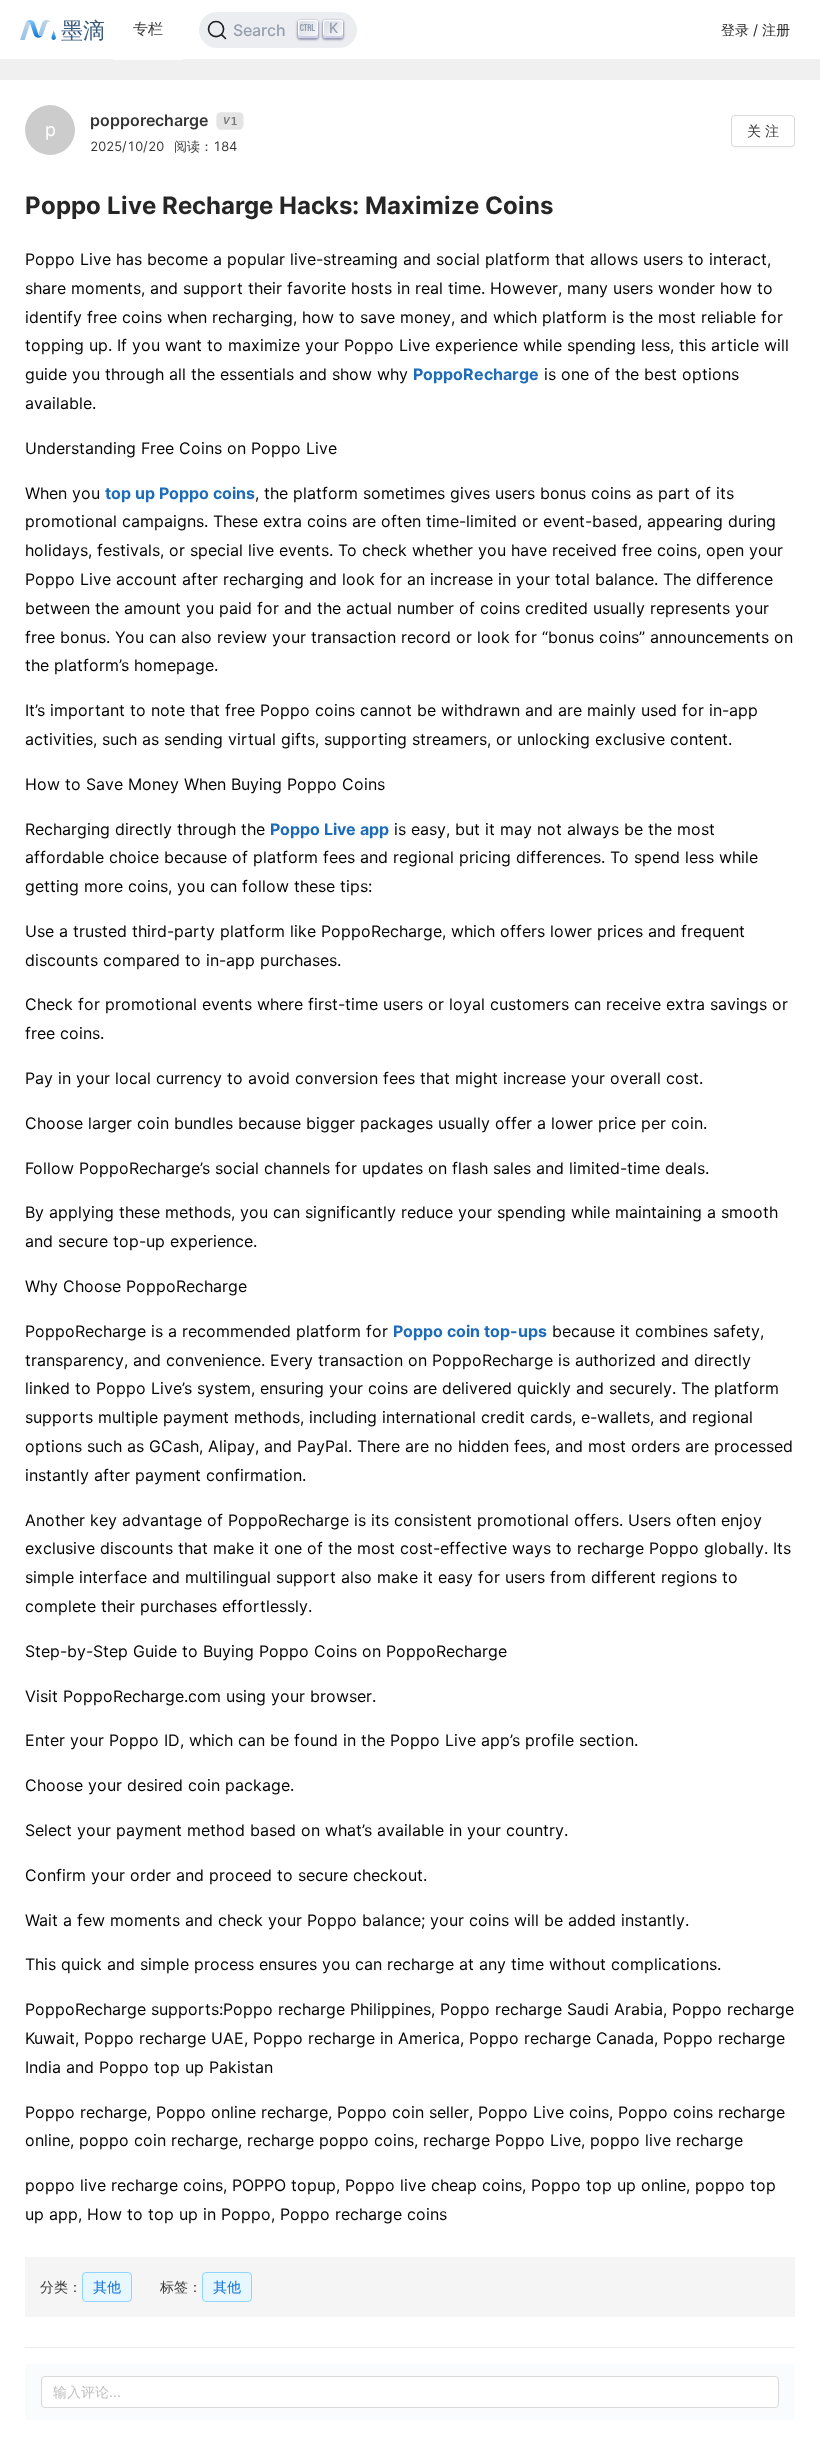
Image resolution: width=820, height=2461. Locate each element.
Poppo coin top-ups (470, 1331)
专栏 (148, 28)
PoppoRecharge (476, 374)
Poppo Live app (329, 829)
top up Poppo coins (180, 493)
